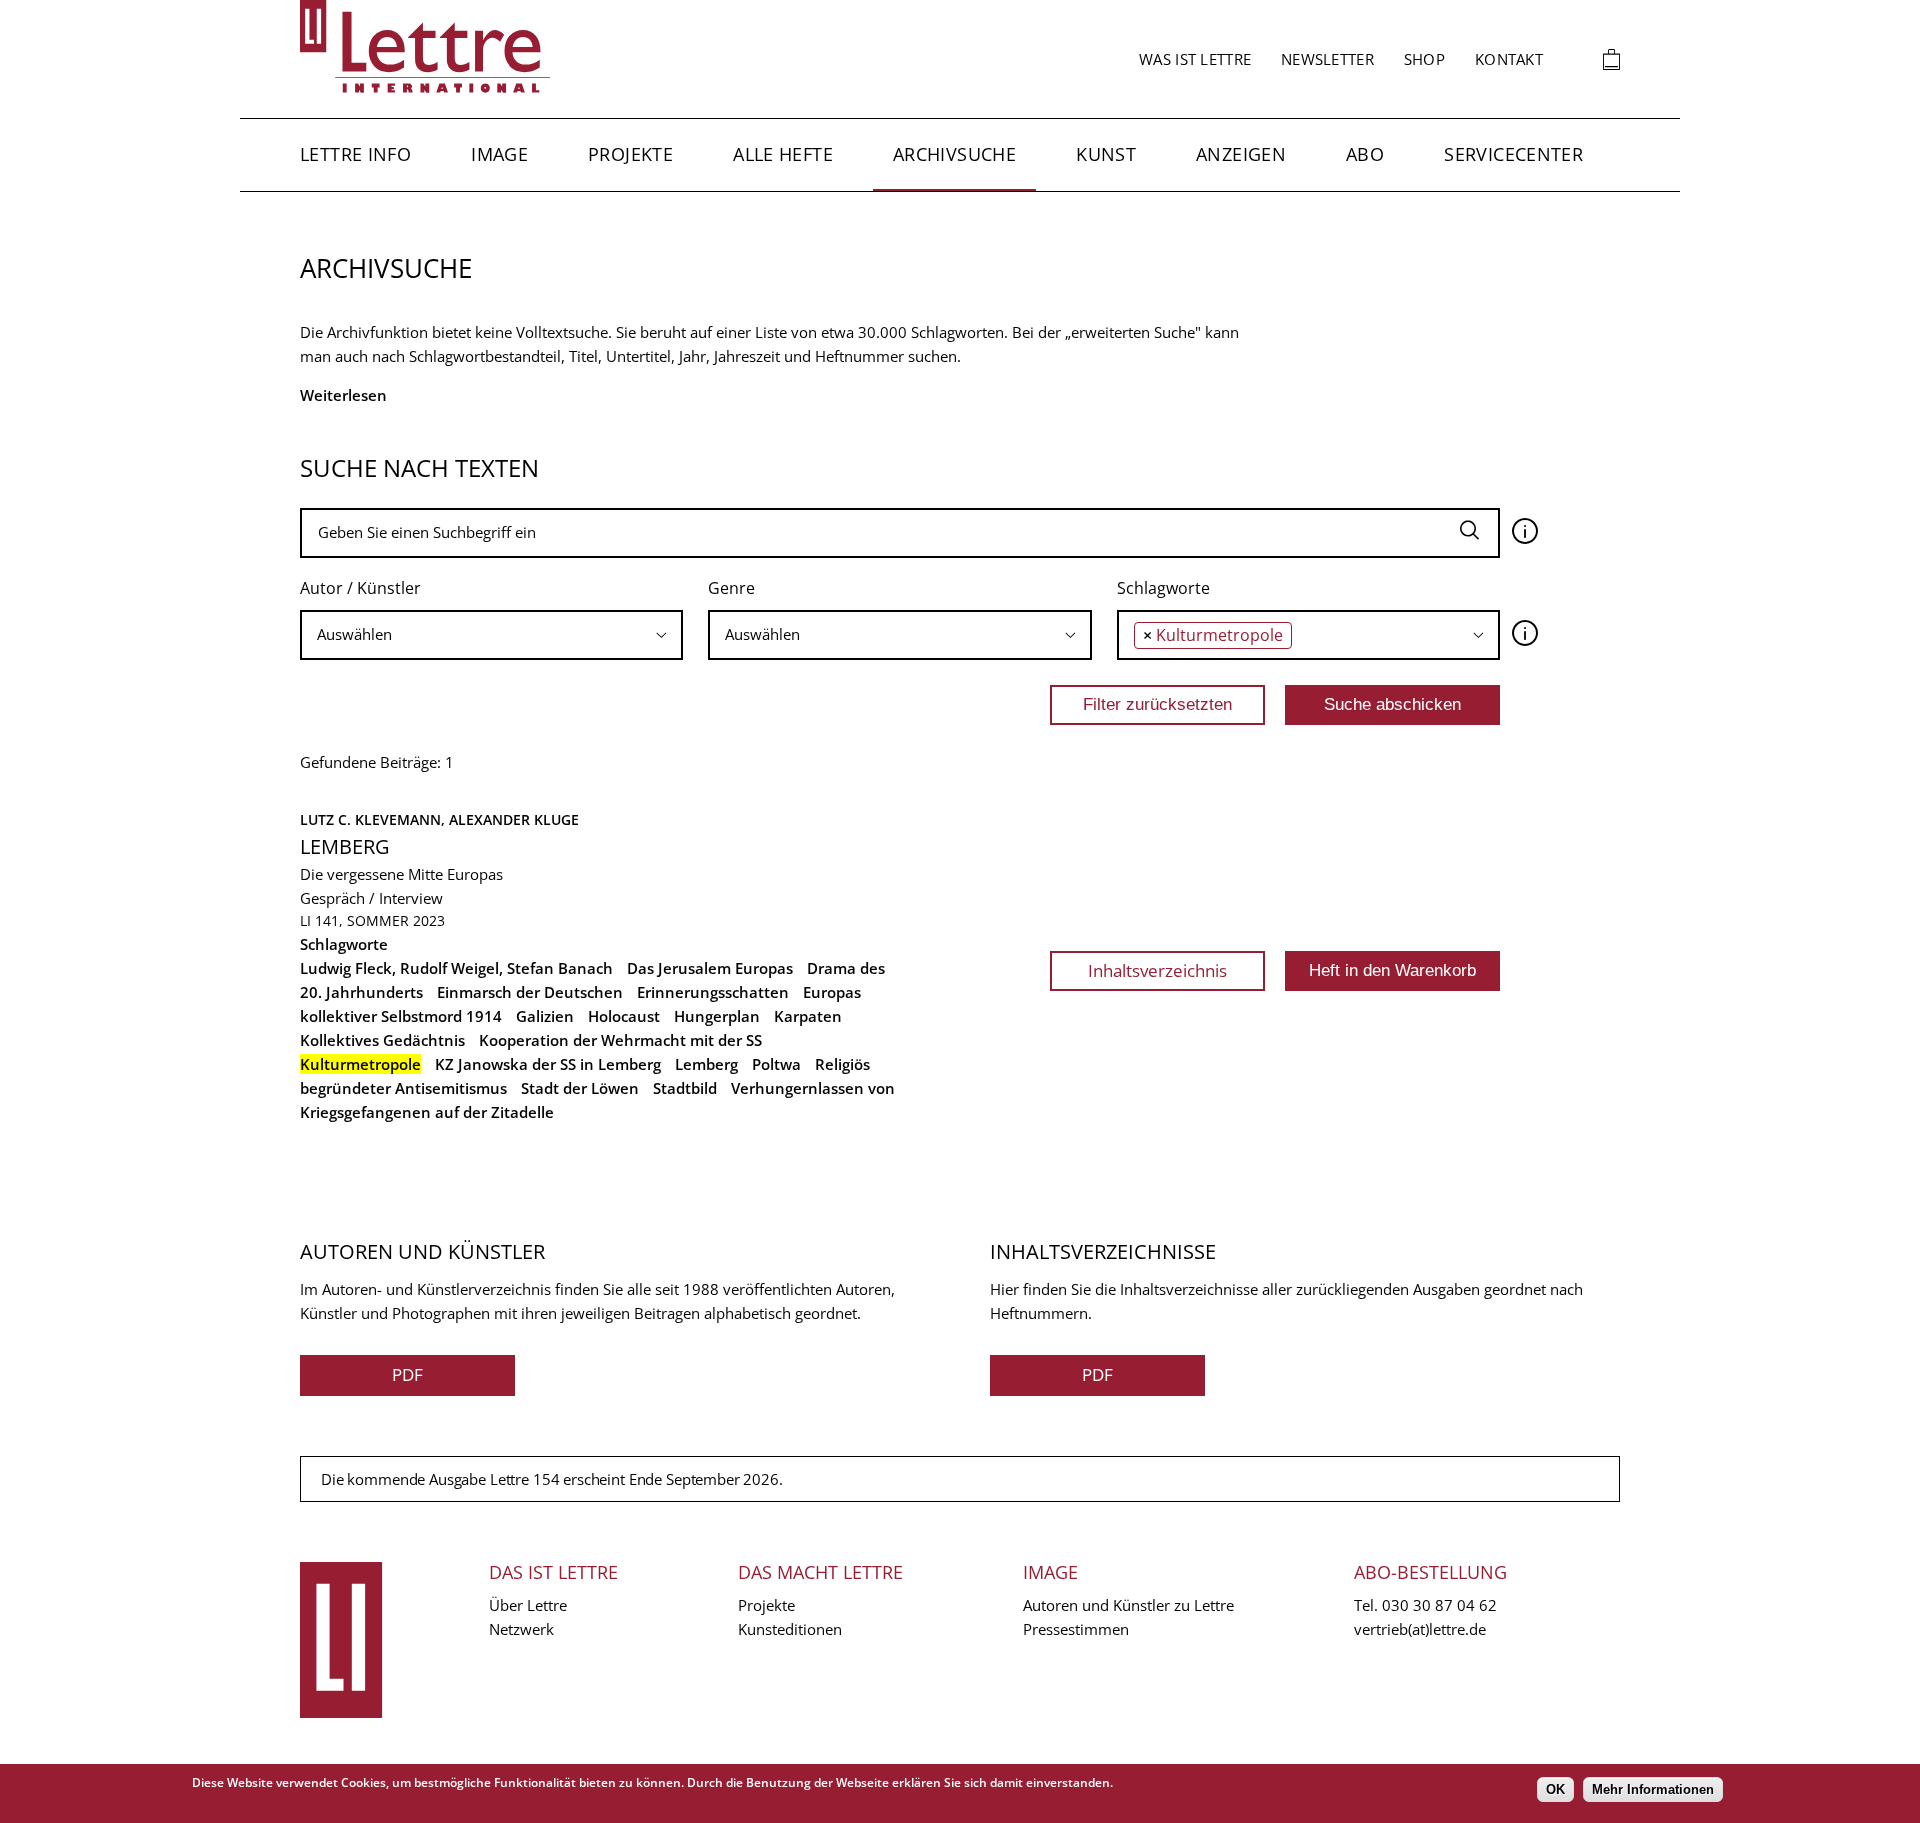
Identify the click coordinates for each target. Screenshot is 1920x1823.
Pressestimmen (1076, 1629)
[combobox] (491, 635)
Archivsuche (954, 154)
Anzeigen (1241, 154)
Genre (731, 588)
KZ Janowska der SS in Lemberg (548, 1064)
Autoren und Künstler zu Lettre (1128, 1605)
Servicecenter (1513, 154)
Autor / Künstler (360, 588)
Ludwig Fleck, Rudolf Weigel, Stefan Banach (456, 968)
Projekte (630, 154)
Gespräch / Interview (371, 898)
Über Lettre (528, 1605)
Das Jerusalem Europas (710, 968)
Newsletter (1327, 59)
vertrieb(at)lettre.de (1420, 1629)
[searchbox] (491, 634)
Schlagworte (1163, 588)
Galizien (545, 1016)
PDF (407, 1374)
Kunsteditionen (790, 1629)
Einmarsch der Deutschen (530, 992)
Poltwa (776, 1064)
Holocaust (624, 1016)
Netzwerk (521, 1629)
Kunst (1106, 154)
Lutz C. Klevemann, (374, 819)
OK (1555, 1789)
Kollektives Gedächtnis (382, 1040)
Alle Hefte (783, 154)
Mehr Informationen (1653, 1789)
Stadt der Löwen (580, 1088)
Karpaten (808, 1016)
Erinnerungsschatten (713, 992)
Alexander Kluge (514, 819)
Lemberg (345, 846)
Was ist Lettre (1195, 59)
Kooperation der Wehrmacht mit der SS (620, 1040)
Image (499, 154)
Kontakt (1509, 59)
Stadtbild (685, 1088)
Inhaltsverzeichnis (1157, 970)
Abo (1365, 154)
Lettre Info (355, 154)
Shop (1424, 59)
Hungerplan (717, 1016)
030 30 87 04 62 (1439, 1605)
